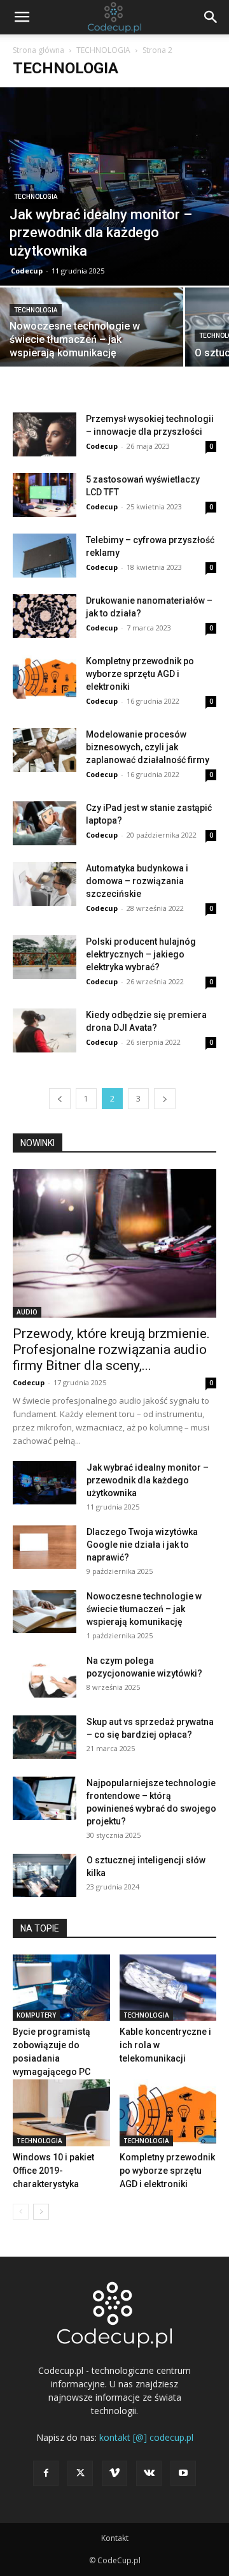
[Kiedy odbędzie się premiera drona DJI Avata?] (45, 1030)
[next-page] (165, 1099)
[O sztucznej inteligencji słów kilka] (45, 1876)
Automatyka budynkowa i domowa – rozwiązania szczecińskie (137, 881)
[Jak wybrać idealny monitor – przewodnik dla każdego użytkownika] (114, 186)
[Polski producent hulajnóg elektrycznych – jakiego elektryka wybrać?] (45, 957)
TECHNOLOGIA (103, 50)
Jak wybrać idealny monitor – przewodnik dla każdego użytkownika (148, 1480)
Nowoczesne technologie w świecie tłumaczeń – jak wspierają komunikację (144, 1609)
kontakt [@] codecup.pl (146, 2437)
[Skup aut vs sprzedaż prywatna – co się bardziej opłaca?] (45, 1737)
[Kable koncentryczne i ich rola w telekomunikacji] (168, 1988)
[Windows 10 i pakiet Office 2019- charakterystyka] (61, 2113)
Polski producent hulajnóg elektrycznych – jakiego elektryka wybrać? (141, 954)
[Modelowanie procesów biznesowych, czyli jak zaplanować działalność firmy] (45, 750)
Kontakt (115, 2538)
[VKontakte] (149, 2473)
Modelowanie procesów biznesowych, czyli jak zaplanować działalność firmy (148, 747)
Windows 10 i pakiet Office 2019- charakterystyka (53, 2171)
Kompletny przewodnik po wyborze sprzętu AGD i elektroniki (140, 674)
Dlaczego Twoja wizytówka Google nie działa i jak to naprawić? (142, 1545)
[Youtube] (183, 2473)
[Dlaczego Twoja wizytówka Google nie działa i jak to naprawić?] (45, 1547)
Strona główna (38, 50)
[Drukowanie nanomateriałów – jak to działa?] (45, 616)
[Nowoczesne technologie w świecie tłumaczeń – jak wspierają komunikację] (92, 332)
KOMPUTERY (36, 2015)
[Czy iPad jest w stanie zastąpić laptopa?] (45, 823)
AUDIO (27, 1312)
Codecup (27, 271)
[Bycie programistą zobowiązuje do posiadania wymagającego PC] (61, 1988)
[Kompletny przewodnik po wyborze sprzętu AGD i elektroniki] (45, 677)
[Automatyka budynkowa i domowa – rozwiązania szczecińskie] (45, 884)
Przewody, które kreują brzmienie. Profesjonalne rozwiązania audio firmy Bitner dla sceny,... (111, 1350)
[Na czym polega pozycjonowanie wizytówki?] (45, 1676)
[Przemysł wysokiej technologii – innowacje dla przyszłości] (45, 434)
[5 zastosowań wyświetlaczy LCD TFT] (45, 495)
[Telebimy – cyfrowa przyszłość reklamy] (45, 556)
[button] (22, 17)
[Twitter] (80, 2473)
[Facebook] (46, 2473)
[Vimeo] (114, 2473)
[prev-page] (60, 1099)
